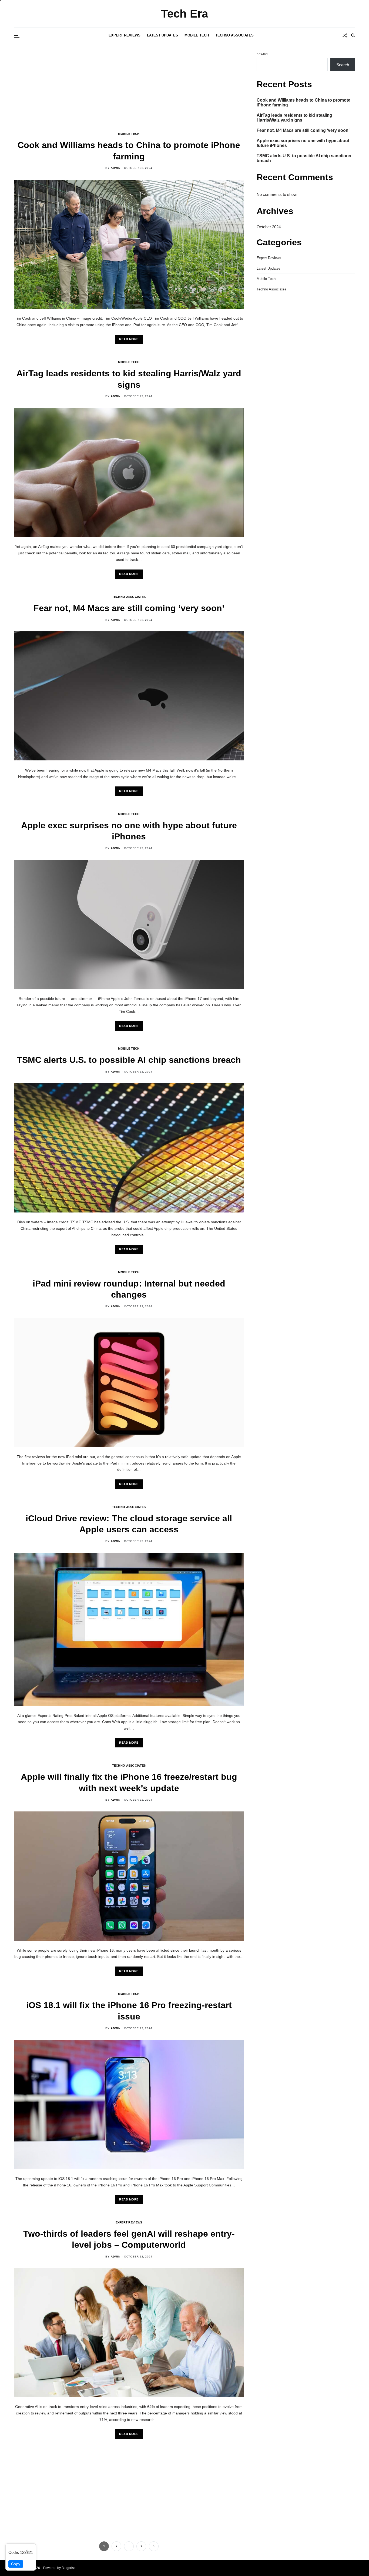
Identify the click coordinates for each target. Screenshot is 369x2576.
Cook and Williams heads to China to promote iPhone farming (303, 103)
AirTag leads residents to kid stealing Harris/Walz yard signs (294, 118)
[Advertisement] (129, 92)
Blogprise (69, 2568)
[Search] (353, 35)
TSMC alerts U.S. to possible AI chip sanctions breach (129, 1060)
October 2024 (269, 227)
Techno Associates (234, 35)
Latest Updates (162, 35)
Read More (129, 339)
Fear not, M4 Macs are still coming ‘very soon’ (129, 608)
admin (115, 168)
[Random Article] (345, 35)
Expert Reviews (125, 35)
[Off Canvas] (17, 36)
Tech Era (185, 14)
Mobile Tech (197, 35)
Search (263, 54)
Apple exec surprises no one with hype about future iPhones (303, 143)
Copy (16, 2564)
